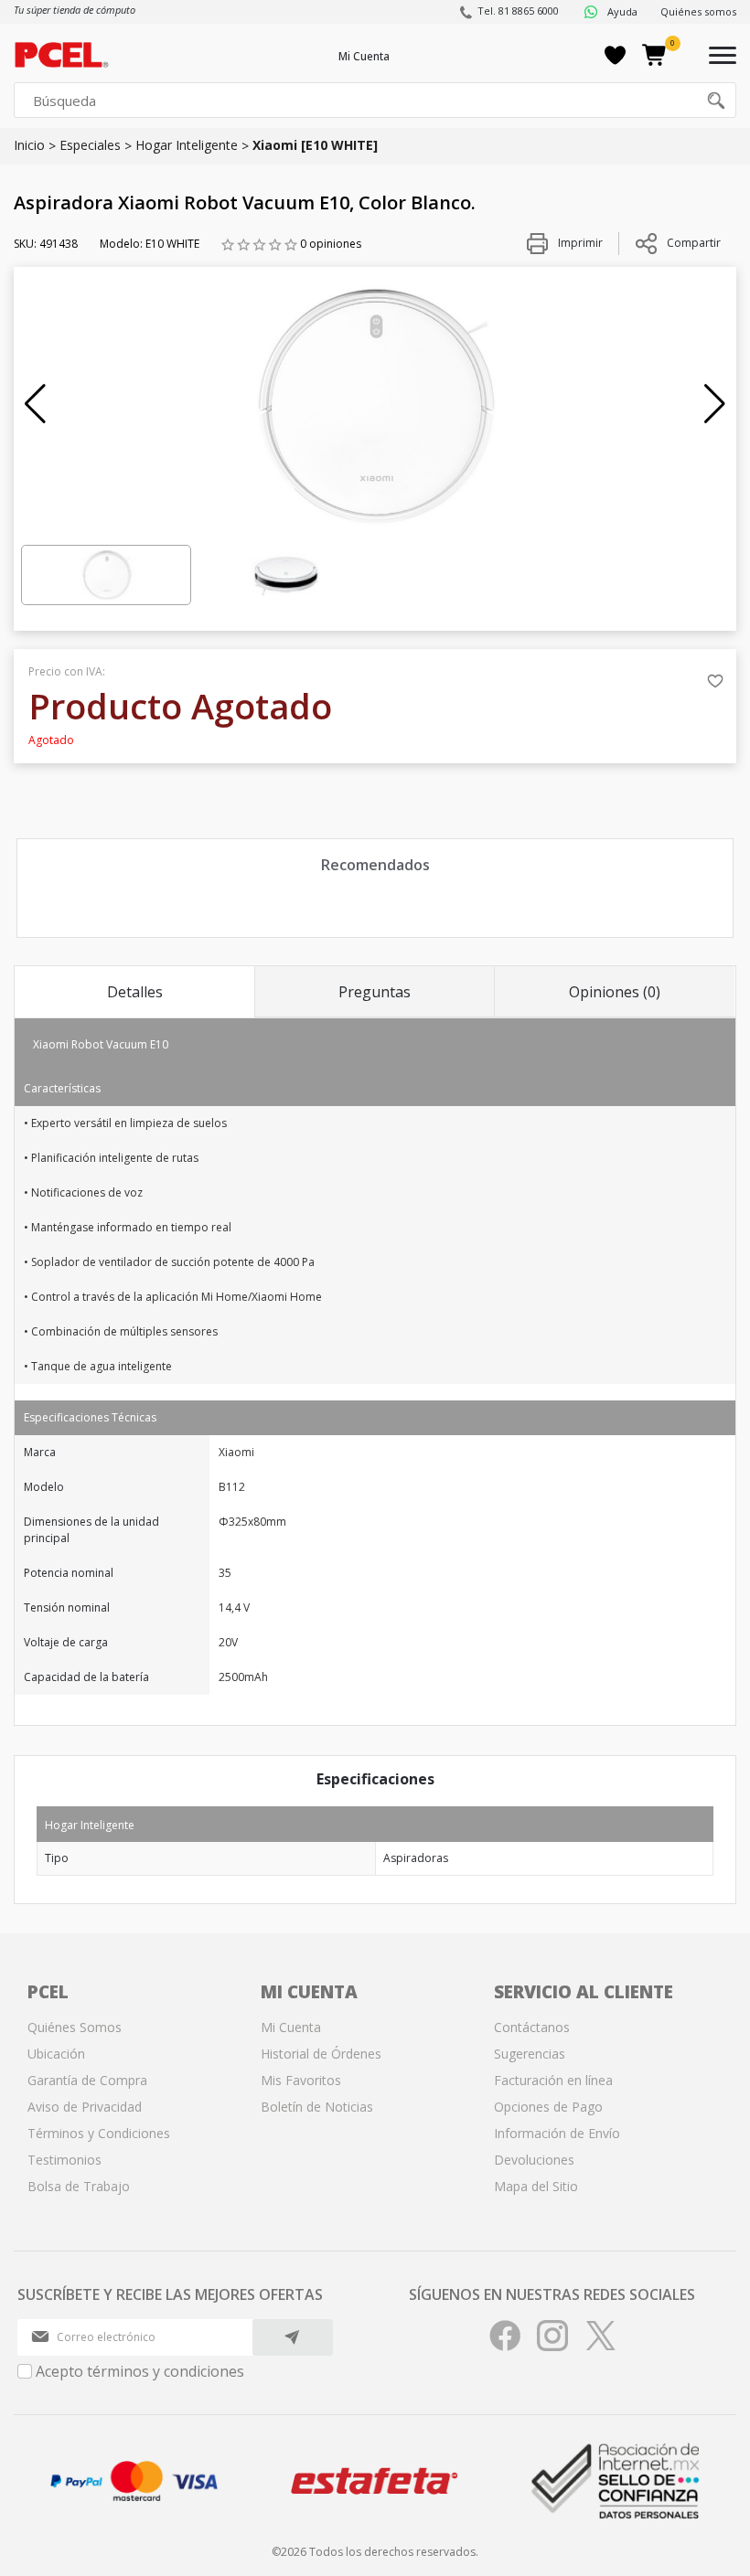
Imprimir (579, 243)
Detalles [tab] (135, 992)
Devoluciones (534, 2160)
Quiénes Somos (75, 2027)
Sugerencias (530, 2054)
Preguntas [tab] (375, 992)
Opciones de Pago (548, 2107)
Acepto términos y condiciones (140, 2371)
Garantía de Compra (87, 2080)
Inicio (29, 145)
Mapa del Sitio (536, 2186)
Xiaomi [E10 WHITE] (315, 145)
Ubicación (56, 2054)
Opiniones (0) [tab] (615, 992)
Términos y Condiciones (99, 2133)
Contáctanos (532, 2027)
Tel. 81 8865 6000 (518, 11)
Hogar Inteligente (187, 145)
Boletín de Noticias (317, 2107)
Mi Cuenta (364, 56)
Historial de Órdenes (321, 2054)
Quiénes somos (698, 11)
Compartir (694, 243)
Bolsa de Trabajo (79, 2186)
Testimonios (64, 2160)
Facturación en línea (553, 2080)
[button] (35, 404)
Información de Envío (557, 2133)
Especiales (90, 145)
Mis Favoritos (301, 2080)
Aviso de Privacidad (85, 2107)
